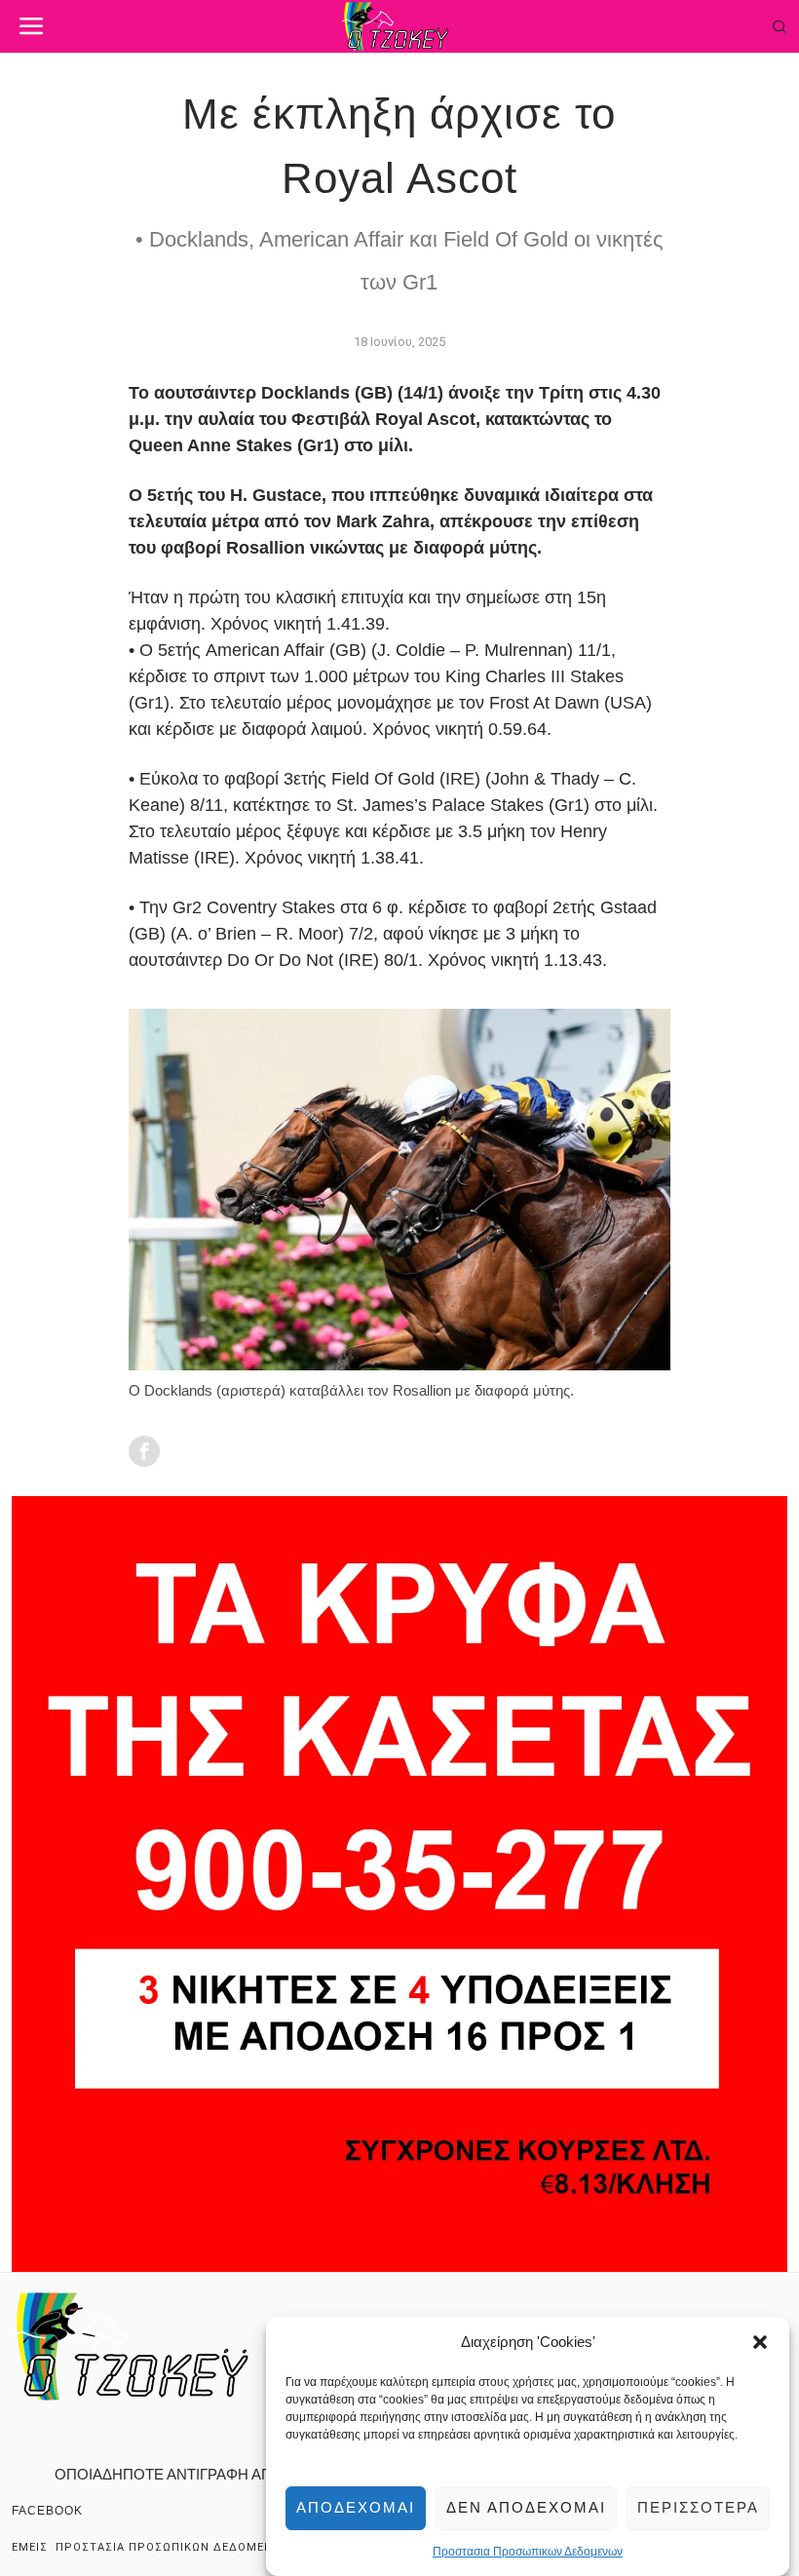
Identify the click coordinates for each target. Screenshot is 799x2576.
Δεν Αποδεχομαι (526, 2507)
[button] (760, 2342)
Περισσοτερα (698, 2507)
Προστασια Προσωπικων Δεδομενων (528, 2552)
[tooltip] (144, 1451)
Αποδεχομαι (356, 2507)
